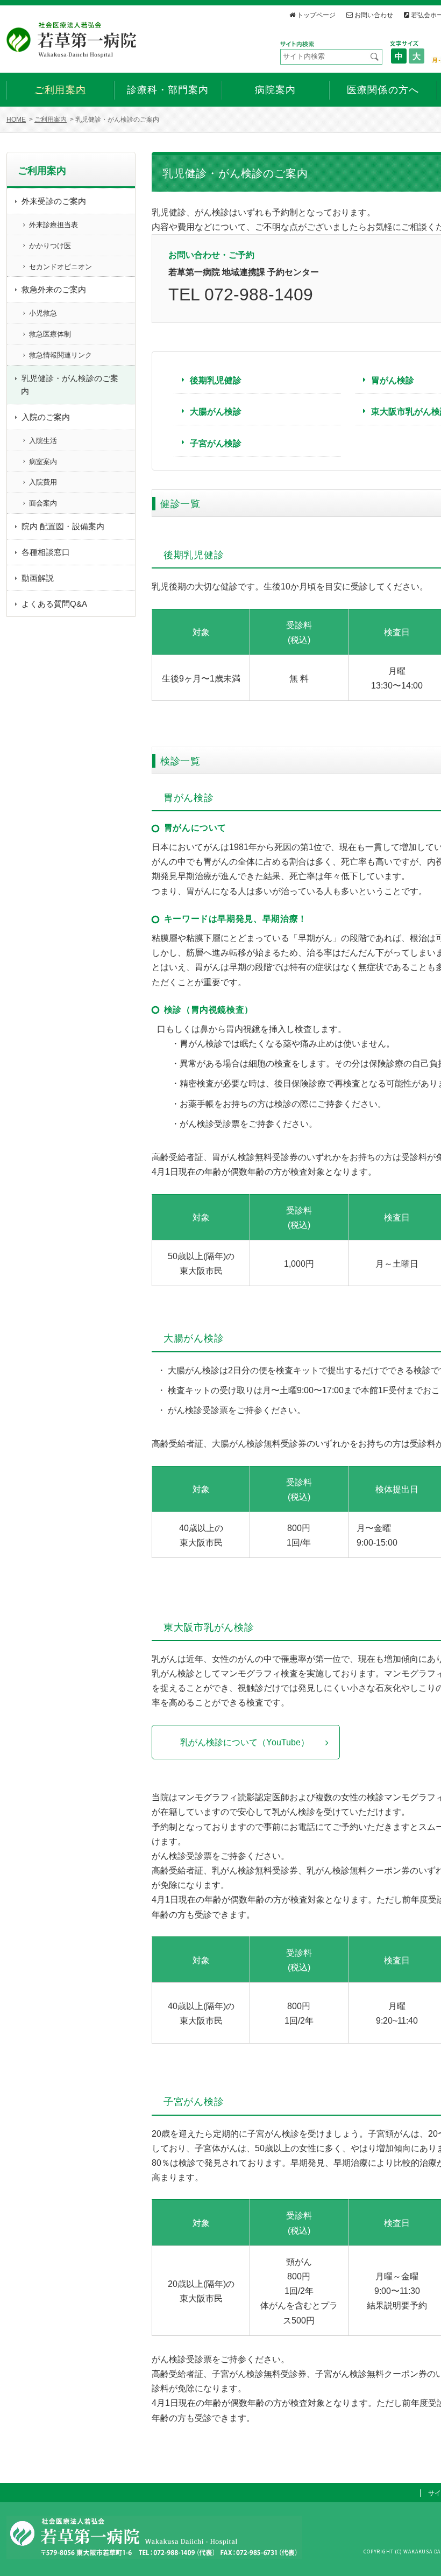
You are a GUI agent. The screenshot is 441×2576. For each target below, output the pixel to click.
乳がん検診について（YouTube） (245, 1742)
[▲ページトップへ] (420, 2555)
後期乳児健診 (216, 380)
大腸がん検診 (216, 412)
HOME (16, 120)
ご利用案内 (51, 120)
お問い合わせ (374, 15)
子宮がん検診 (216, 443)
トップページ (316, 15)
